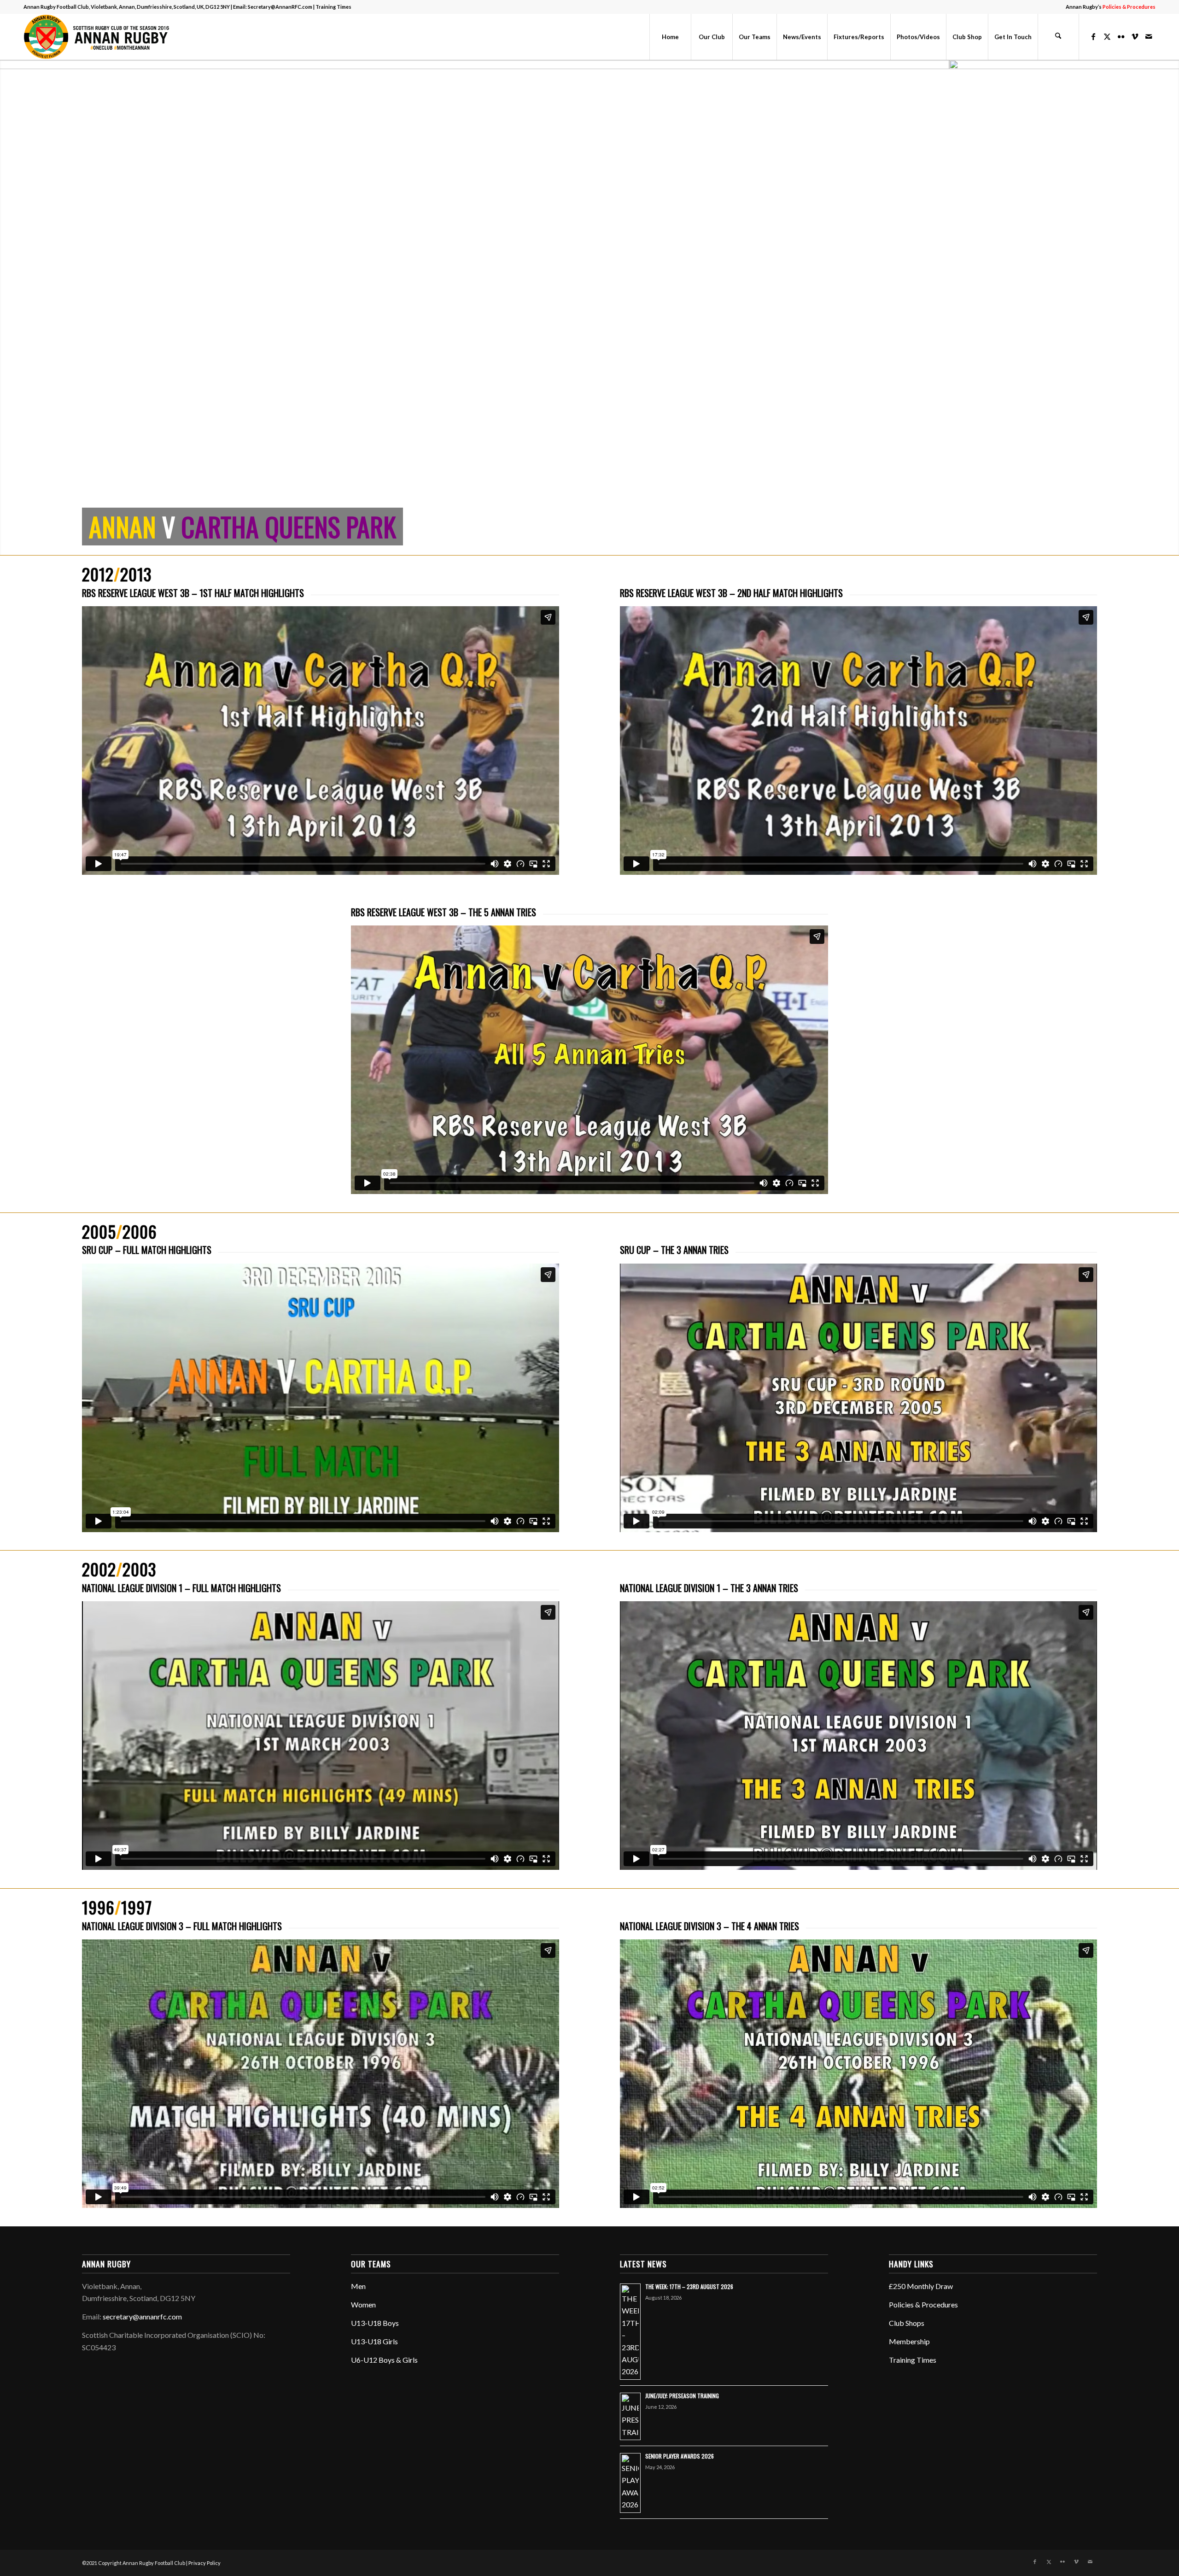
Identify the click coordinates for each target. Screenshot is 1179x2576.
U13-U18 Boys (375, 2323)
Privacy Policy (204, 2563)
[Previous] (8, 308)
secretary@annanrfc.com (142, 2316)
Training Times (333, 7)
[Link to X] (1107, 36)
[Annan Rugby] (99, 37)
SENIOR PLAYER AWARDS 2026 (680, 2456)
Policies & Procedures (923, 2304)
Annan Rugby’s (1111, 7)
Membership (909, 2341)
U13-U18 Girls (374, 2341)
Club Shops (907, 2323)
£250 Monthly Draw (921, 2286)
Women (363, 2304)
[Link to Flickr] (1121, 36)
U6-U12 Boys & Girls (384, 2360)
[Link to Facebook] (1093, 36)
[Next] (1171, 308)
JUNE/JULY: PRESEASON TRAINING (682, 2396)
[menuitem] (1108, 7)
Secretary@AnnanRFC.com (280, 7)
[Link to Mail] (1149, 36)
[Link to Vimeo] (1135, 36)
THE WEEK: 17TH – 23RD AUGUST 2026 (689, 2286)
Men (358, 2286)
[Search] (1058, 37)
